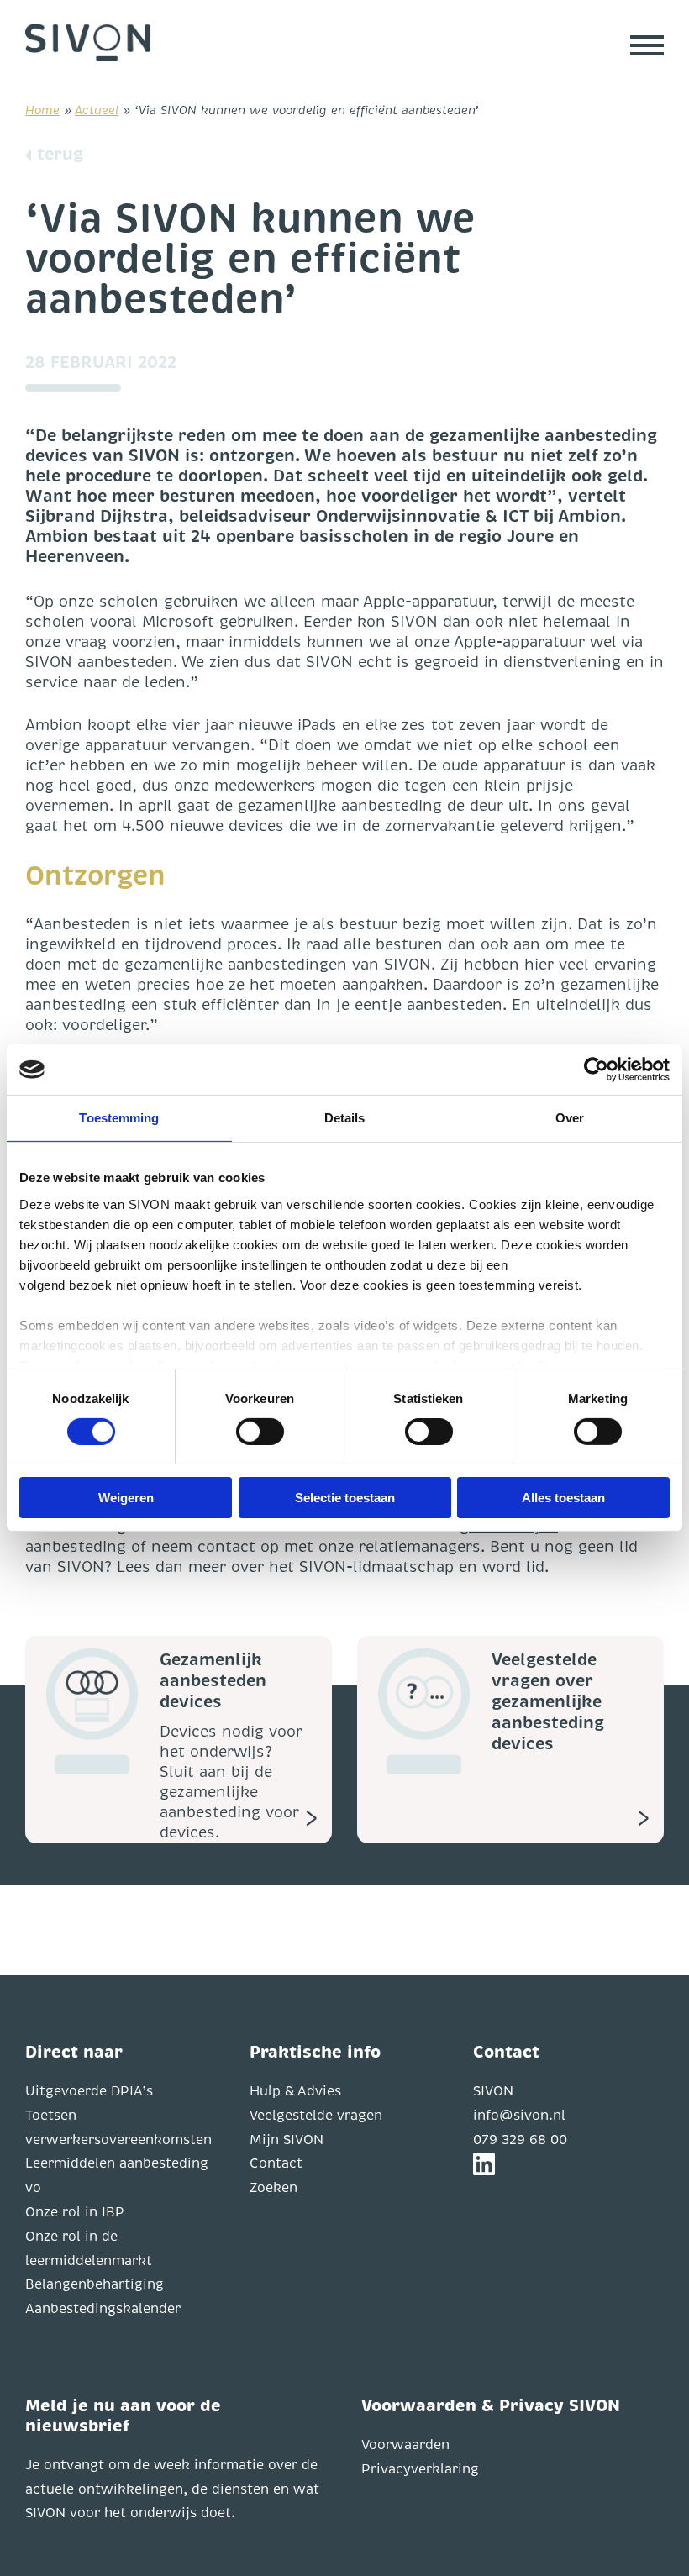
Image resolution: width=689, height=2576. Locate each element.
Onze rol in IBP (75, 2212)
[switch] (260, 1432)
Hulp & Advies (295, 2091)
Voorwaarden (405, 2445)
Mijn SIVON (287, 2140)
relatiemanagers (420, 1547)
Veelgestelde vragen (316, 2116)
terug (60, 154)
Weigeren (126, 1498)
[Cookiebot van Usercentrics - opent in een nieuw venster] (596, 1070)
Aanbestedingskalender (103, 2309)
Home (42, 110)
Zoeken (273, 2188)
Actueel (97, 110)
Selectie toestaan (345, 1498)
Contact (276, 2163)
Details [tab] (345, 1118)
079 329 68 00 (520, 2140)
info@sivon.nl (519, 2116)
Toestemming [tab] (119, 1118)
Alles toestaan (563, 1498)
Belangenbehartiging (95, 2284)
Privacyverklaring (420, 2469)
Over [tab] (570, 1118)
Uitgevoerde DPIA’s (89, 2091)
